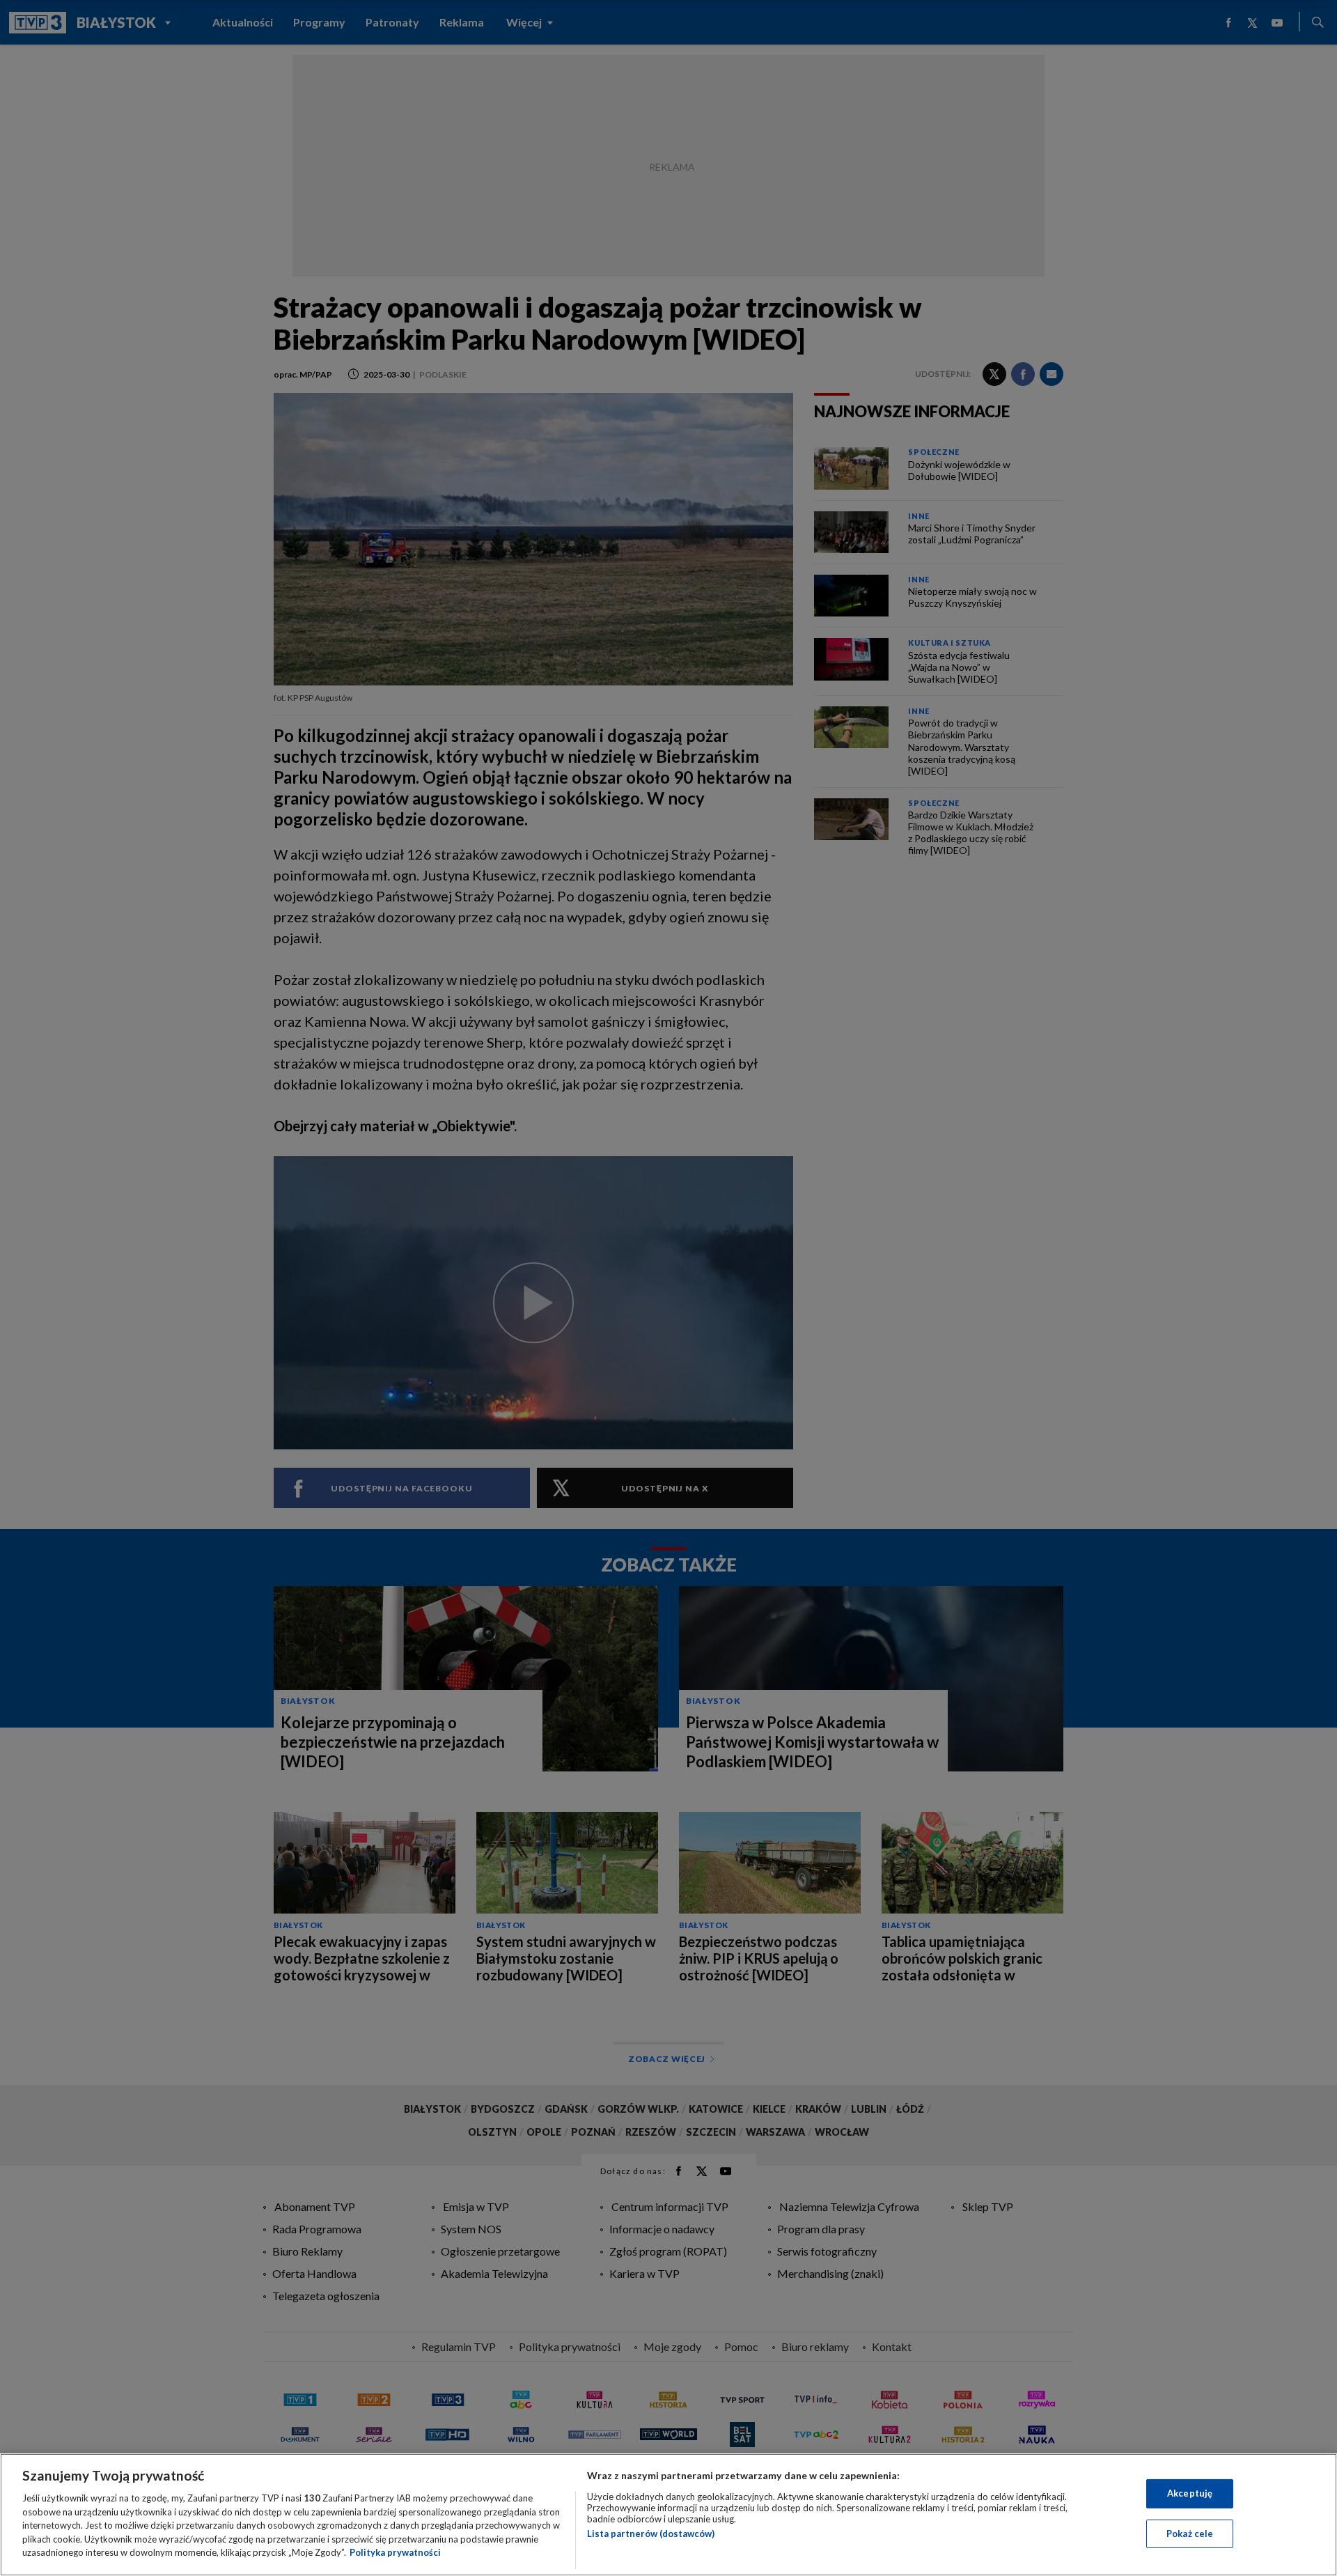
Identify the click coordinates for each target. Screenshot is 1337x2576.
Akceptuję (1190, 2493)
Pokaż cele (1190, 2534)
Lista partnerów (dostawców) (651, 2534)
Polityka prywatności (395, 2552)
